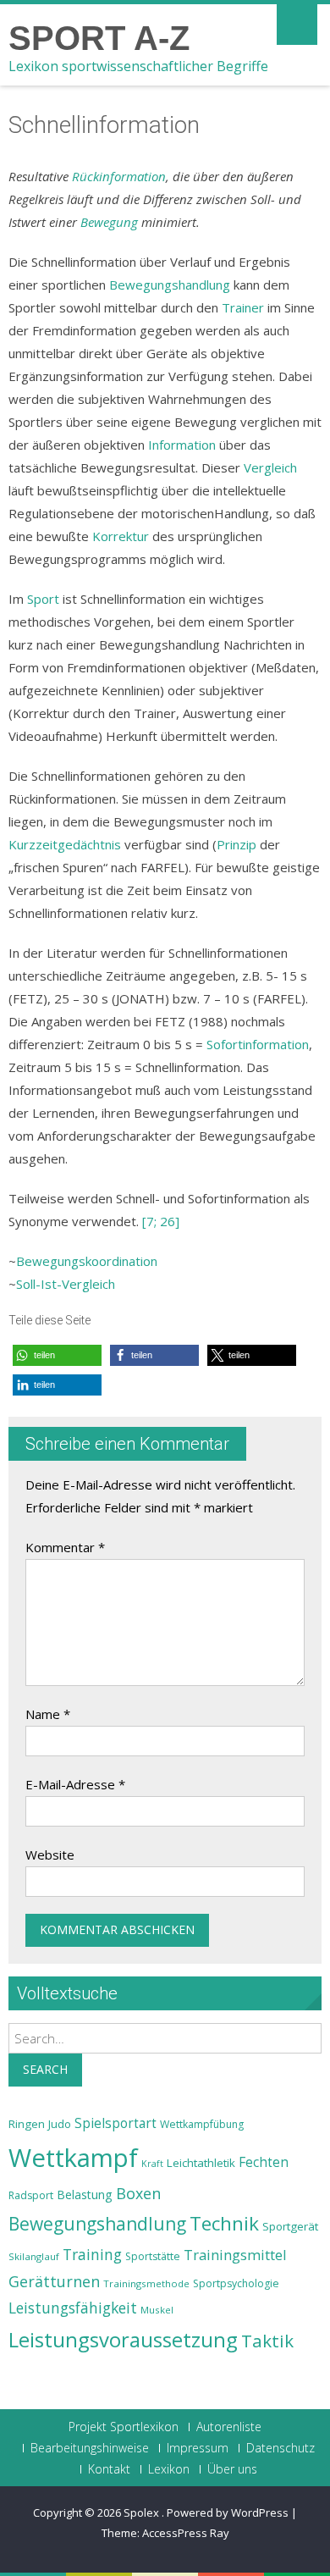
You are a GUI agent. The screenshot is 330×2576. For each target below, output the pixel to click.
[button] (57, 1355)
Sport (43, 599)
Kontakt (109, 2469)
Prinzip (236, 844)
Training (92, 2254)
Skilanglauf (34, 2256)
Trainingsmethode (146, 2283)
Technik (224, 2223)
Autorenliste (229, 2427)
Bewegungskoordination (87, 1261)
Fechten (264, 2162)
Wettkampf (73, 2158)
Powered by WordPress (228, 2512)
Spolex (143, 2512)
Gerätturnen (54, 2281)
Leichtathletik (201, 2163)
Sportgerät (290, 2226)
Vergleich (270, 467)
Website (50, 1855)
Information (182, 445)
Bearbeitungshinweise (90, 2448)
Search (45, 2069)
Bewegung (109, 222)
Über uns (232, 2469)
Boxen (138, 2193)
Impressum (198, 2448)
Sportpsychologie (236, 2283)
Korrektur (121, 536)
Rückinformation (119, 176)
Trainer (243, 307)
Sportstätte (153, 2256)
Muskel (157, 2310)
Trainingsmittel (235, 2255)
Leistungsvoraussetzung (123, 2340)
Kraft (152, 2164)
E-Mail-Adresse (75, 1784)
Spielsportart (115, 2123)
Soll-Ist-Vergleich (66, 1284)
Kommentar (65, 1547)
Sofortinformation (258, 1044)
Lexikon (169, 2469)
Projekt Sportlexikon (124, 2427)
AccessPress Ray (186, 2533)
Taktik (267, 2341)
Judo (60, 2124)
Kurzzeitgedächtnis (65, 844)
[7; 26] (161, 1221)
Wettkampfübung (202, 2124)
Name (48, 1714)
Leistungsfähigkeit (73, 2308)
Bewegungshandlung (170, 285)
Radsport (31, 2195)
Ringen (27, 2124)
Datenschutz (280, 2448)
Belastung (85, 2195)
